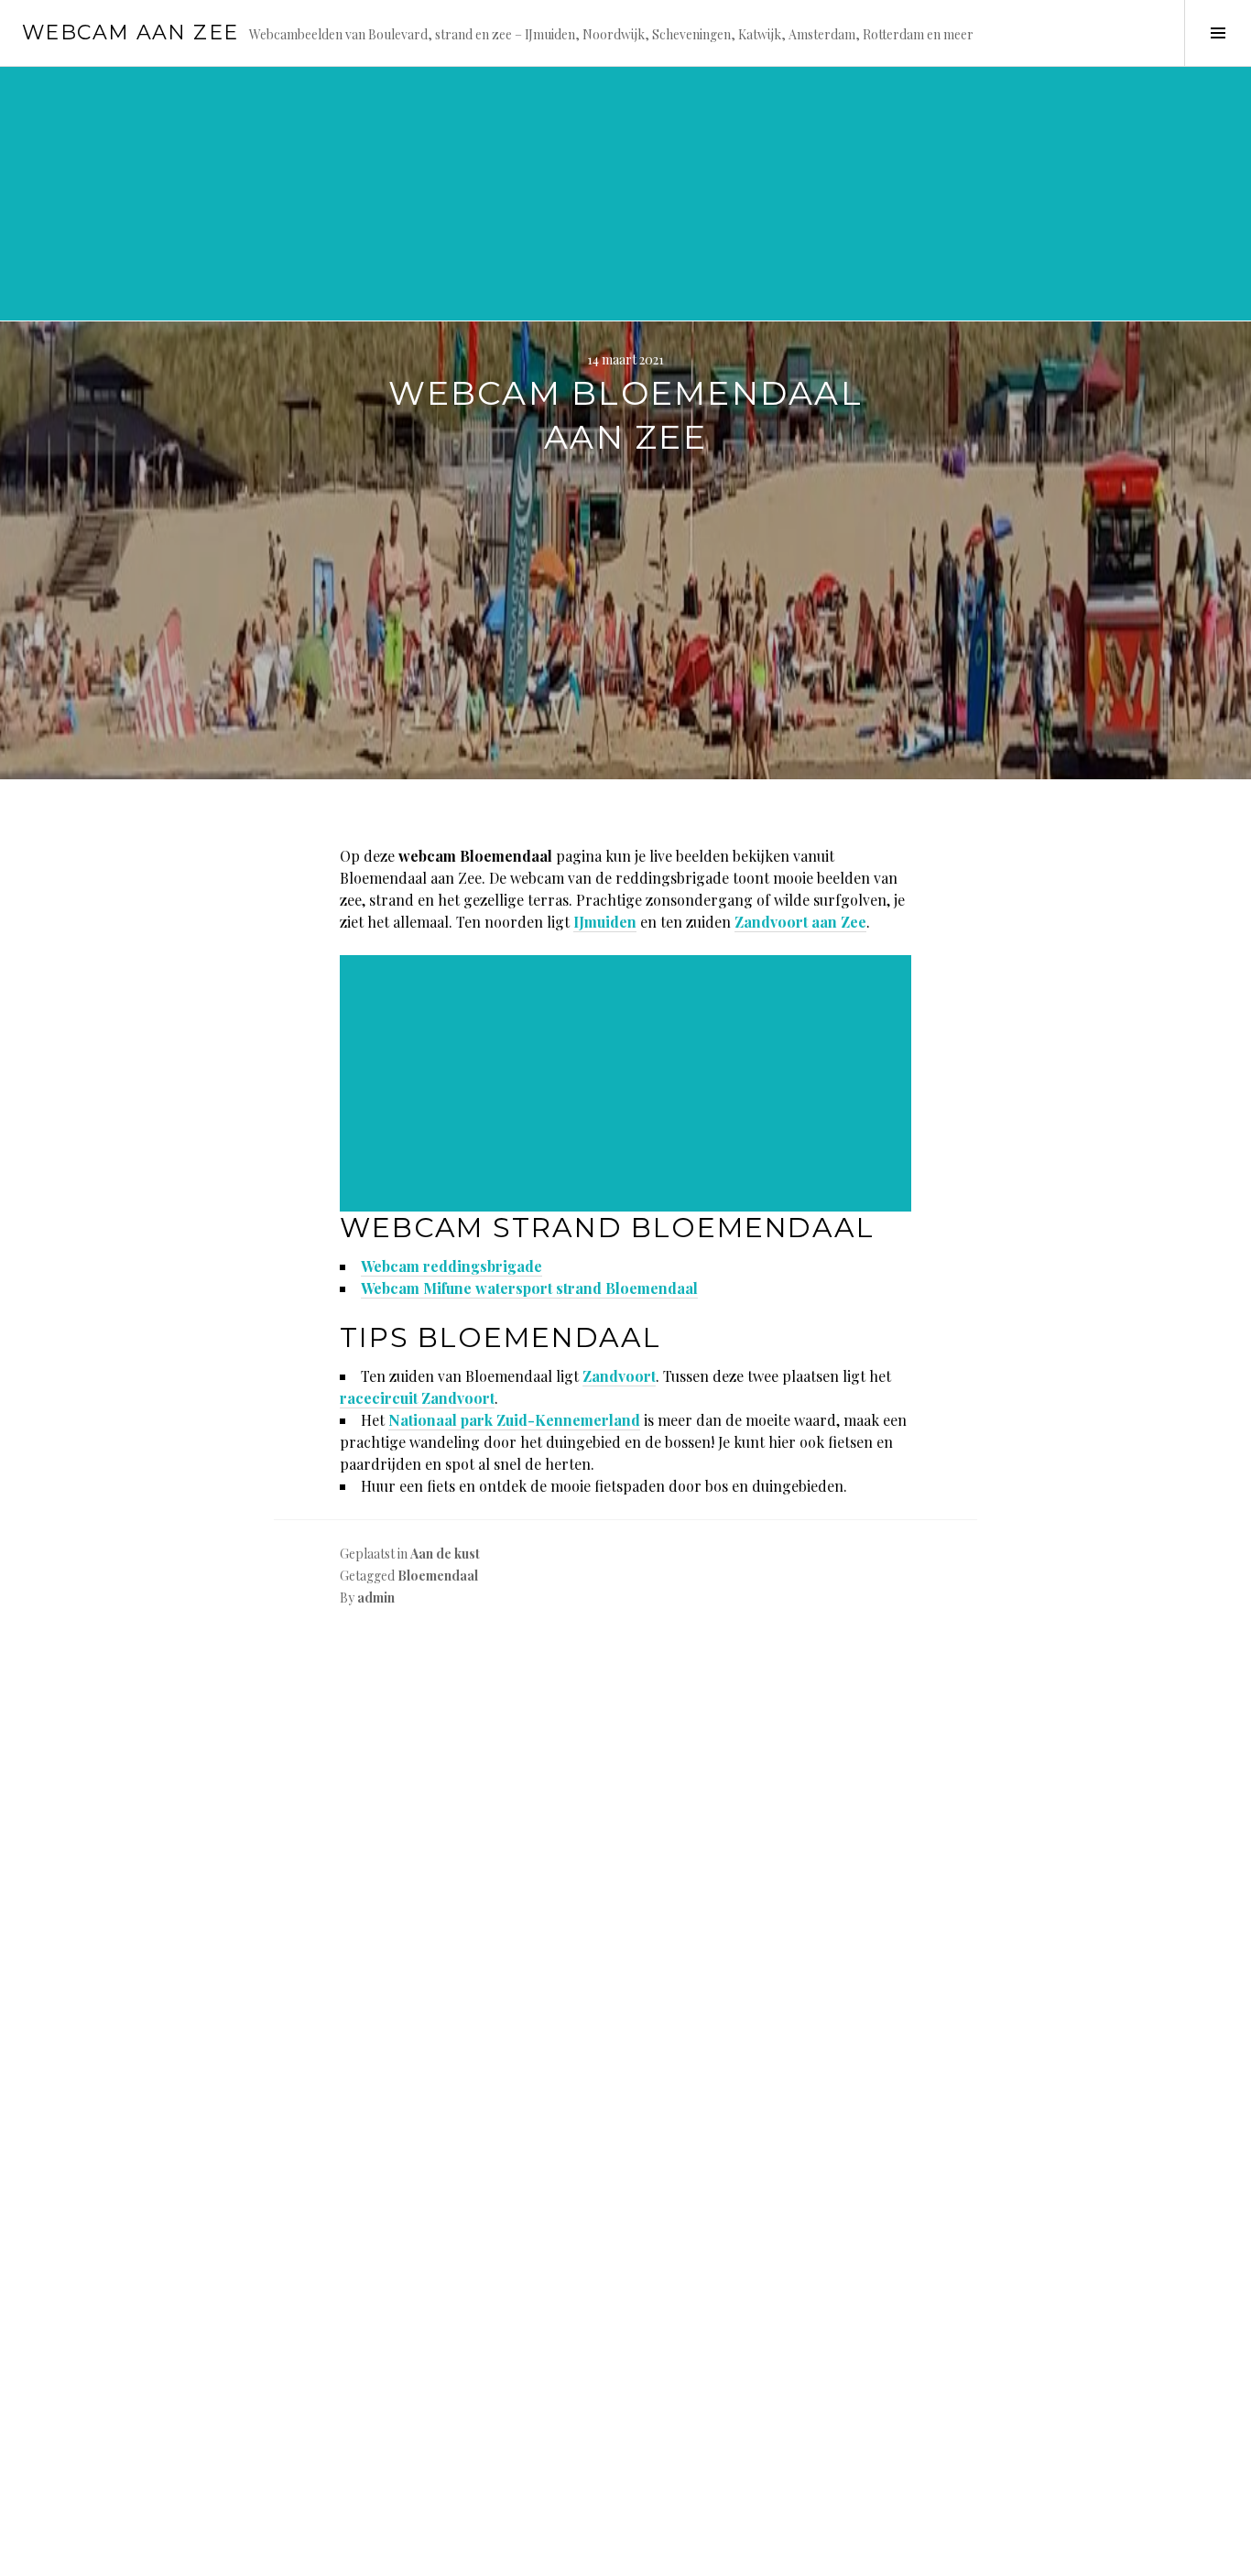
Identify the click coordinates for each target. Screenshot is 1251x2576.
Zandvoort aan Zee (800, 922)
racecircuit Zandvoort (417, 1398)
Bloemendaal (438, 1576)
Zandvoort (619, 1376)
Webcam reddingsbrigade (451, 1266)
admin (376, 1598)
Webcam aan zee (130, 33)
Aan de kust (445, 1554)
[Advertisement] (553, 192)
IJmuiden (605, 922)
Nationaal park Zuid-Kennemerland (514, 1420)
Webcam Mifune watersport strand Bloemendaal (529, 1288)
